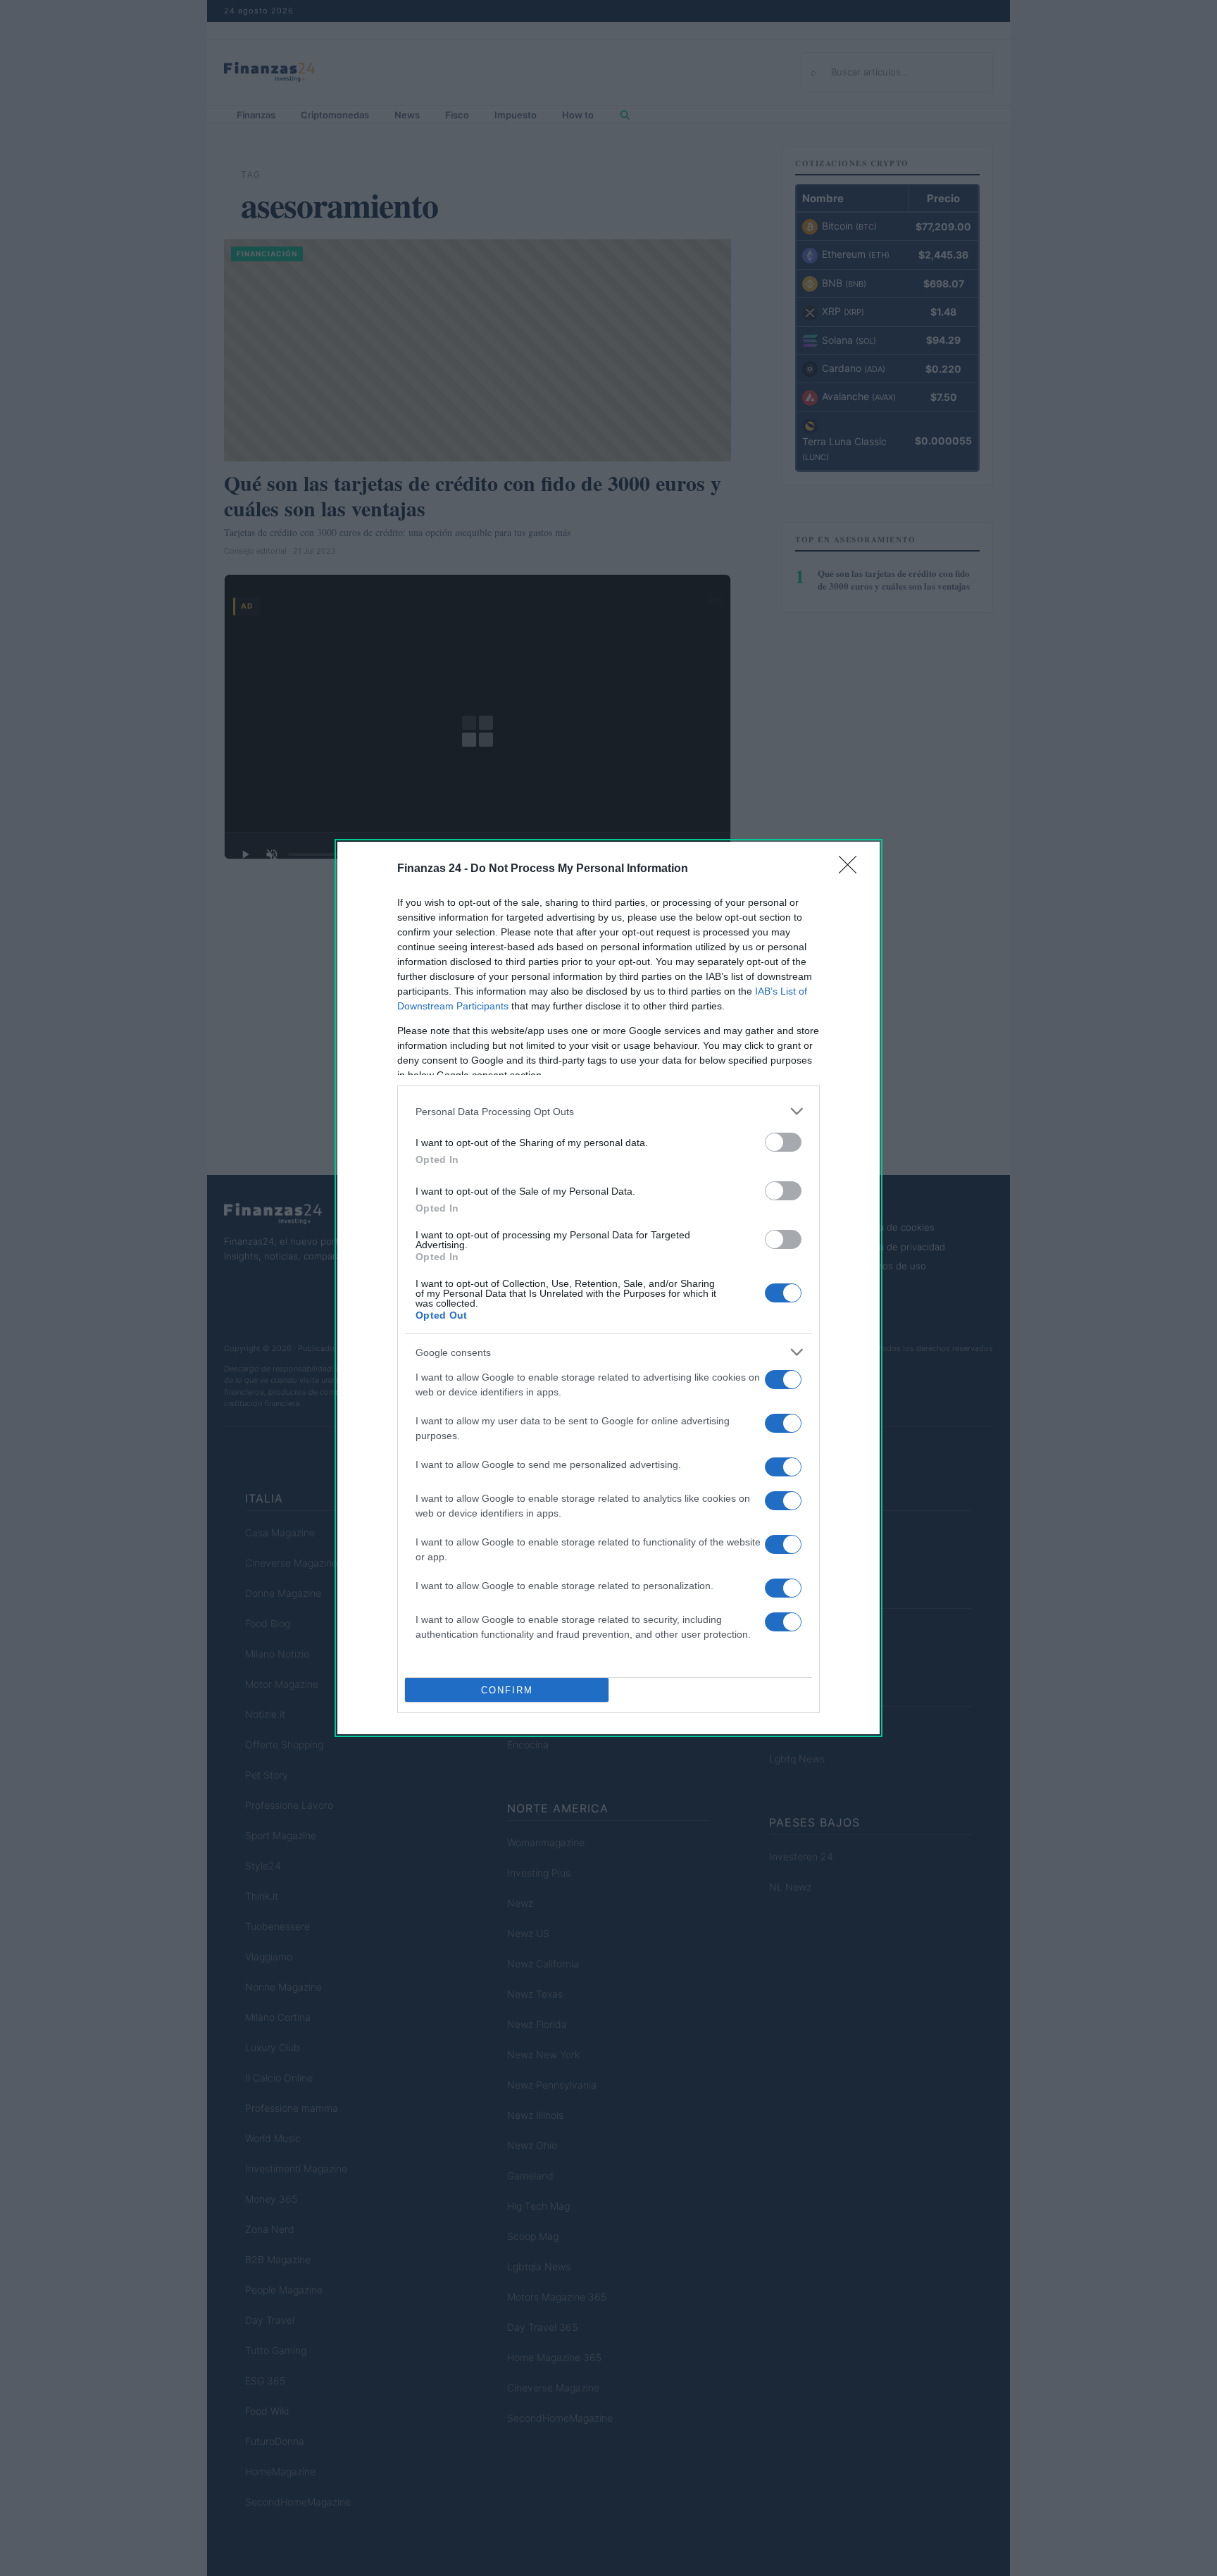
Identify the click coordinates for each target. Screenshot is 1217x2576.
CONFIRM (507, 1690)
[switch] (783, 1142)
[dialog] (608, 1288)
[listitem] (608, 1111)
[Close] (852, 869)
